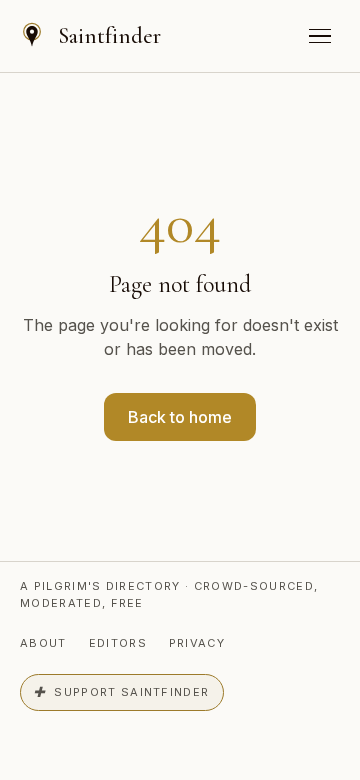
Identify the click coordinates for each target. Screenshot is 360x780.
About (43, 643)
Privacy (197, 643)
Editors (118, 643)
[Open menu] (320, 36)
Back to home (180, 417)
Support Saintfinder (121, 692)
